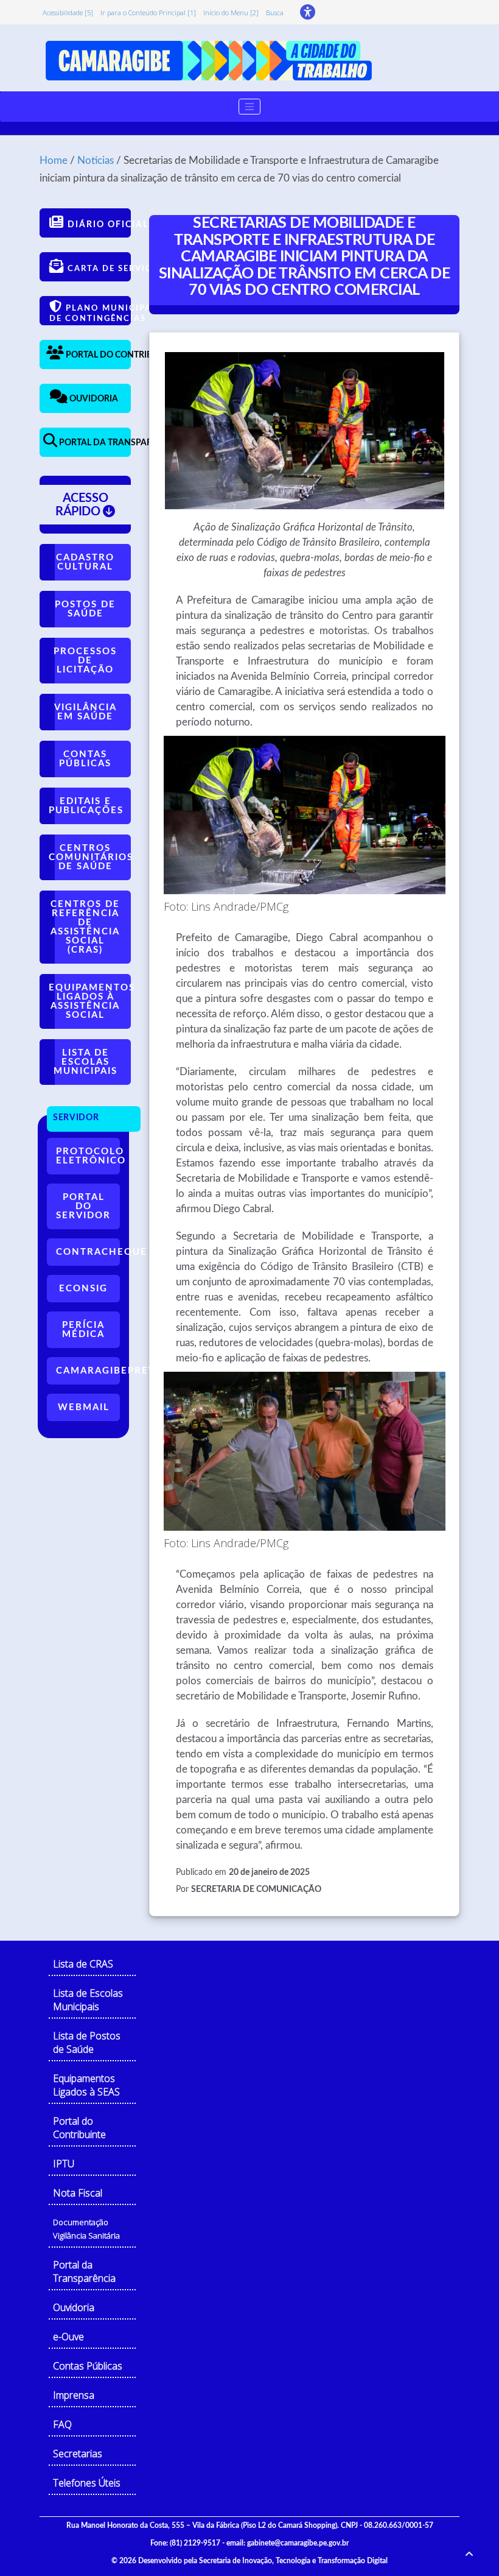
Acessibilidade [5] (68, 12)
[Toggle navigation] (249, 107)
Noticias (96, 161)
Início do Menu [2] (231, 12)
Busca (275, 12)
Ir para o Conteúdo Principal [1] (148, 12)
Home (54, 161)
